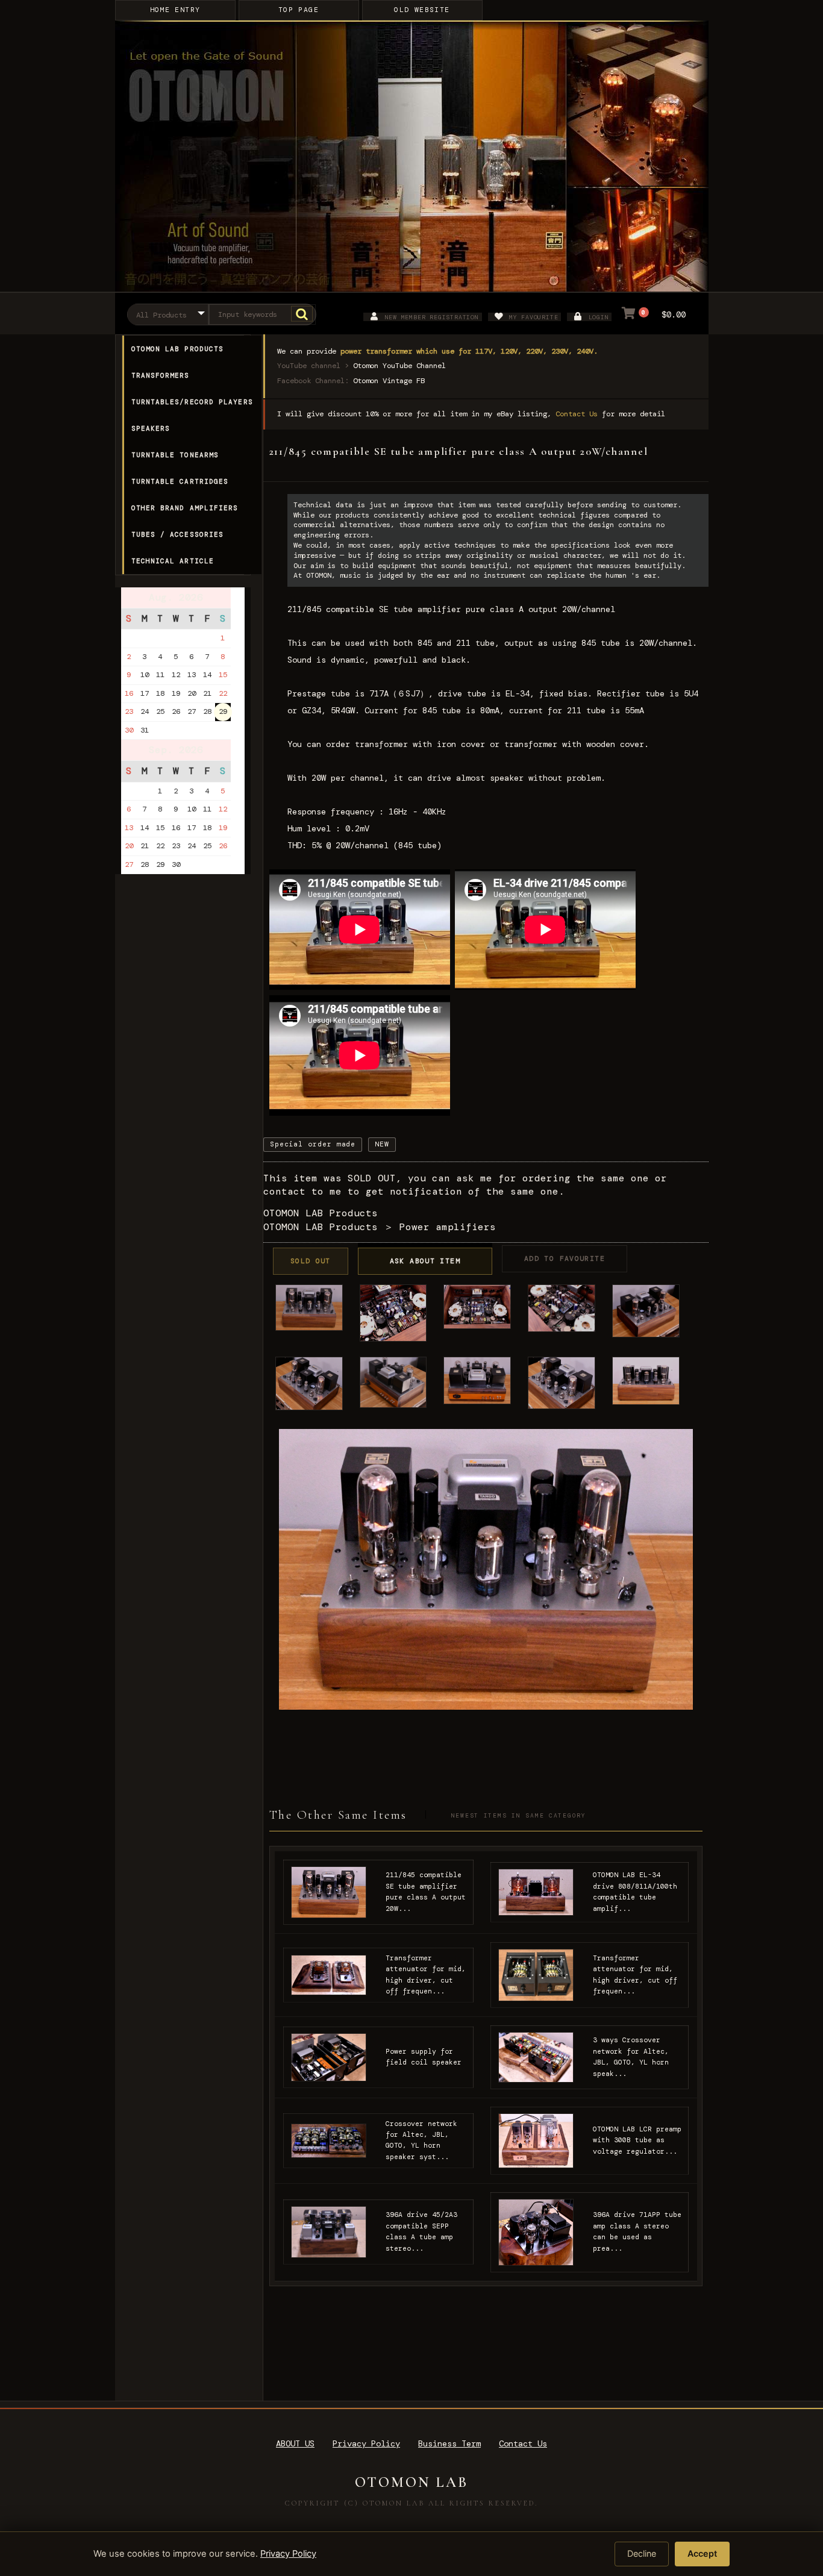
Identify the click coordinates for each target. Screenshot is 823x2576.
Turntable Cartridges (180, 481)
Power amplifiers (448, 1227)
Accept (702, 2553)
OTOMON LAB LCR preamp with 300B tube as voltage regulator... (637, 2140)
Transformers (161, 375)
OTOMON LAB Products (178, 349)
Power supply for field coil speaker (424, 2057)
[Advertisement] (187, 1142)
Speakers (151, 428)
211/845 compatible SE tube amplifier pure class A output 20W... (426, 1892)
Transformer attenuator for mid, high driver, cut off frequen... (426, 1975)
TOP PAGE (299, 10)
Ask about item (425, 1261)
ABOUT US (295, 2443)
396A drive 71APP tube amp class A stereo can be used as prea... (637, 2231)
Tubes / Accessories (178, 534)
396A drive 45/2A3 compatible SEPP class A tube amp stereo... (421, 2231)
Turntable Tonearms (175, 455)
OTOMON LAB (412, 2482)
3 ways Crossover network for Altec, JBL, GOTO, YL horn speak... (631, 2057)
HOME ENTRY (175, 10)
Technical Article (173, 561)
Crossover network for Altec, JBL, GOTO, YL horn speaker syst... (421, 2140)
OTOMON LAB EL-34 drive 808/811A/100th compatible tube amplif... (635, 1892)
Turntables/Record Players (192, 402)
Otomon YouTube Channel (399, 366)
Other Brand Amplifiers (185, 508)
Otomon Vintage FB (389, 381)
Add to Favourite (565, 1259)
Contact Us (577, 414)
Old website (422, 10)
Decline (642, 2553)
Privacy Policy (366, 2443)
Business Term (449, 2443)
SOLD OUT (311, 1261)
